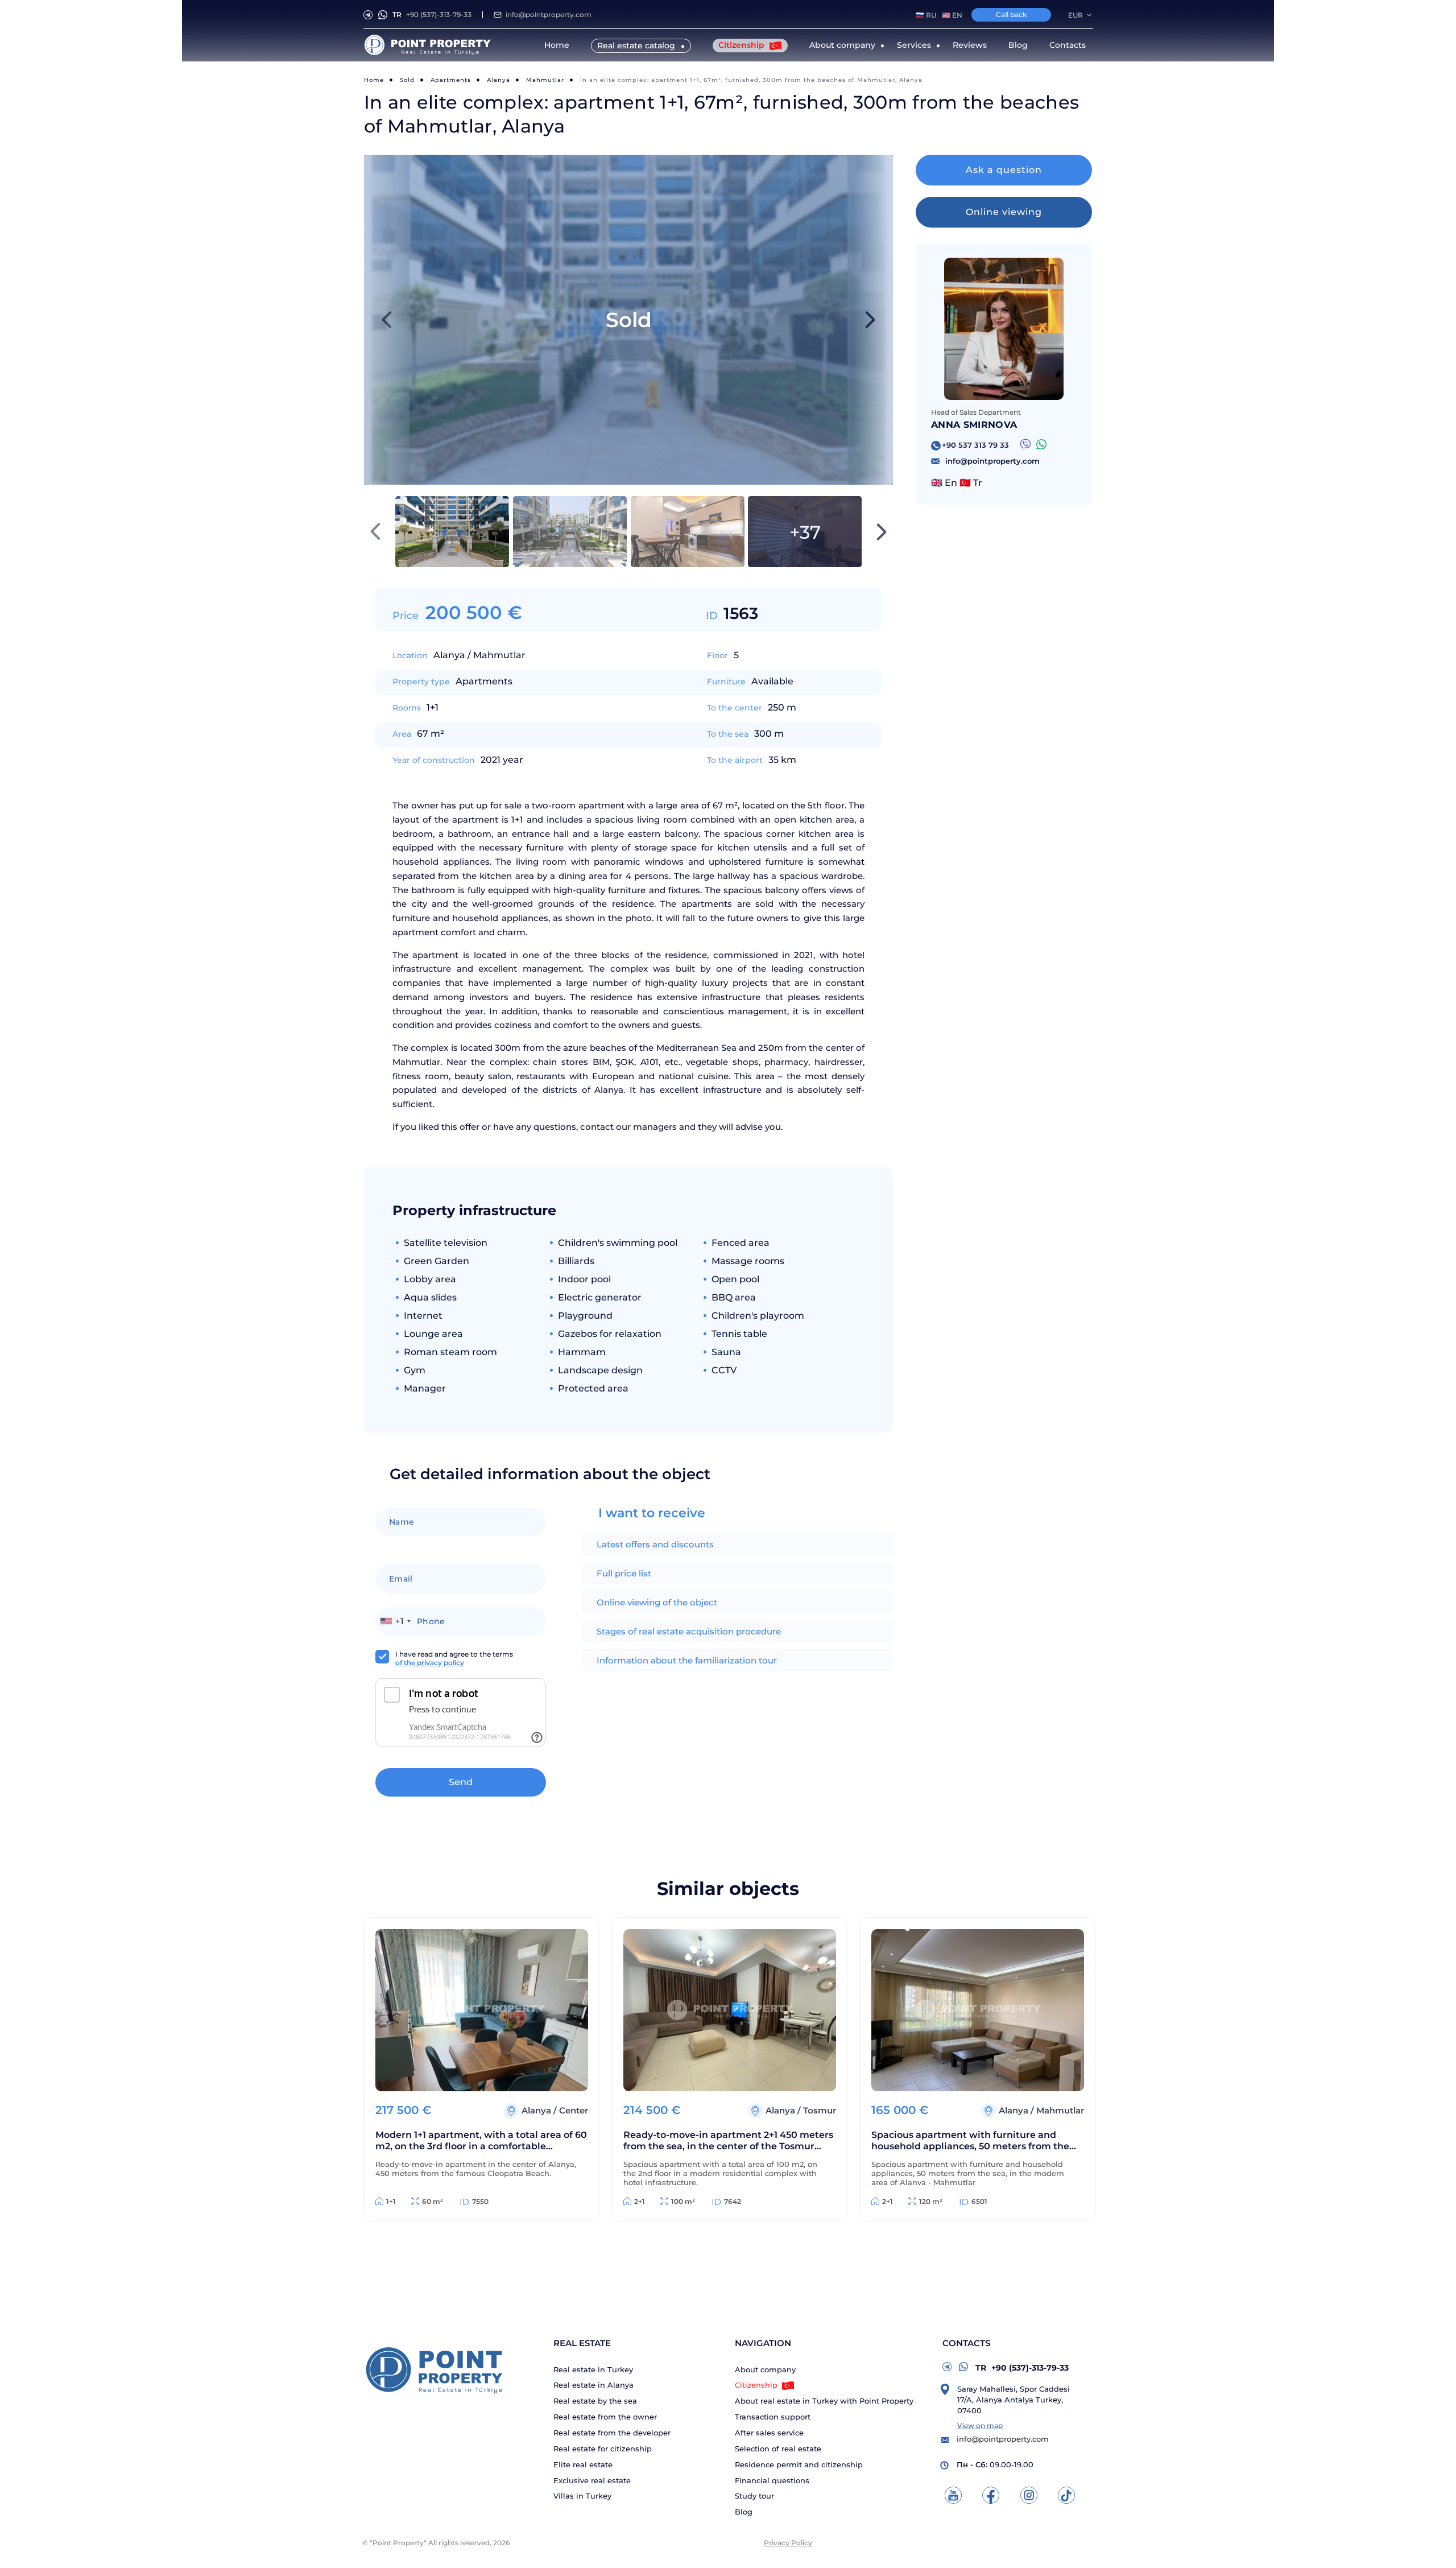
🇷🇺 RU (926, 15)
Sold (407, 80)
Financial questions (772, 2481)
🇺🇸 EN (952, 15)
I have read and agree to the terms (454, 1658)
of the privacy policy (430, 1663)
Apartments (451, 80)
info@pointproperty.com (549, 15)
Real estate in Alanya (593, 2385)
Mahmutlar (545, 80)
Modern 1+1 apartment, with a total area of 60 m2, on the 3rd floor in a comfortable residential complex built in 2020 (481, 2142)
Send (461, 1782)
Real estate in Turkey (593, 2370)
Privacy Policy (788, 2543)
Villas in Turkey (582, 2496)
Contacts (1068, 45)
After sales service (769, 2433)
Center (574, 2110)
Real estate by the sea (595, 2401)
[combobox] (395, 1621)
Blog (1018, 45)
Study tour (754, 2496)
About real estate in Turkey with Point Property (824, 2401)
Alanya (499, 80)
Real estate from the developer (612, 2433)
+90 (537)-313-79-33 (432, 15)
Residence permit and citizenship (799, 2465)
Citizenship (743, 45)
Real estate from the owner (605, 2417)
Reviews (970, 45)
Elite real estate (583, 2465)
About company (765, 2370)
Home (557, 45)
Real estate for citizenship (603, 2449)
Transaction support (773, 2417)
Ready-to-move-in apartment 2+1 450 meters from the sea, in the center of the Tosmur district (728, 2142)
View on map (980, 2425)
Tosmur (820, 2110)
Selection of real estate (778, 2449)
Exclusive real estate (592, 2481)
